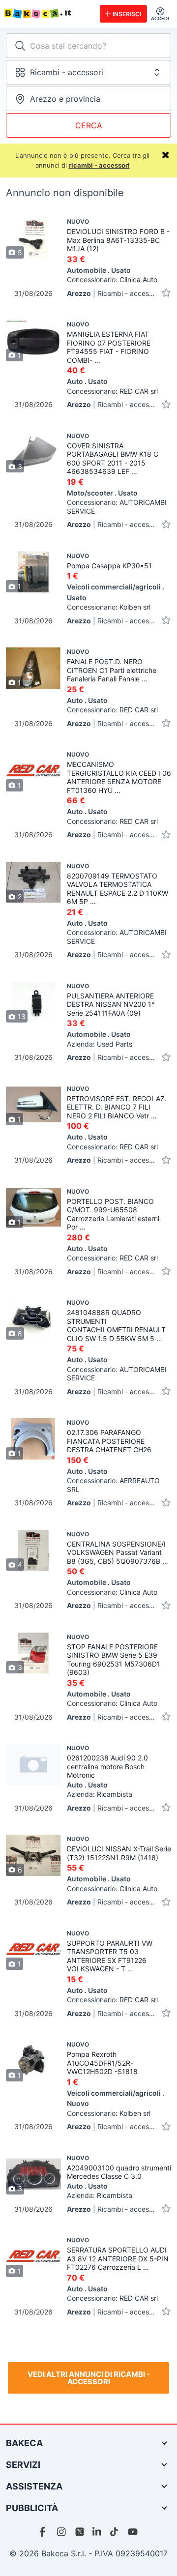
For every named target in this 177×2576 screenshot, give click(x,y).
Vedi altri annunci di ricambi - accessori (89, 2378)
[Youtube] (133, 2532)
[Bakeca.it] (48, 14)
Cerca (89, 125)
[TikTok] (115, 2532)
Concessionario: (112, 279)
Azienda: (100, 1044)
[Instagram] (62, 2532)
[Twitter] (80, 2532)
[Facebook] (44, 2532)
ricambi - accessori (99, 165)
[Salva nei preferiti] (166, 293)
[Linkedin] (97, 2532)
